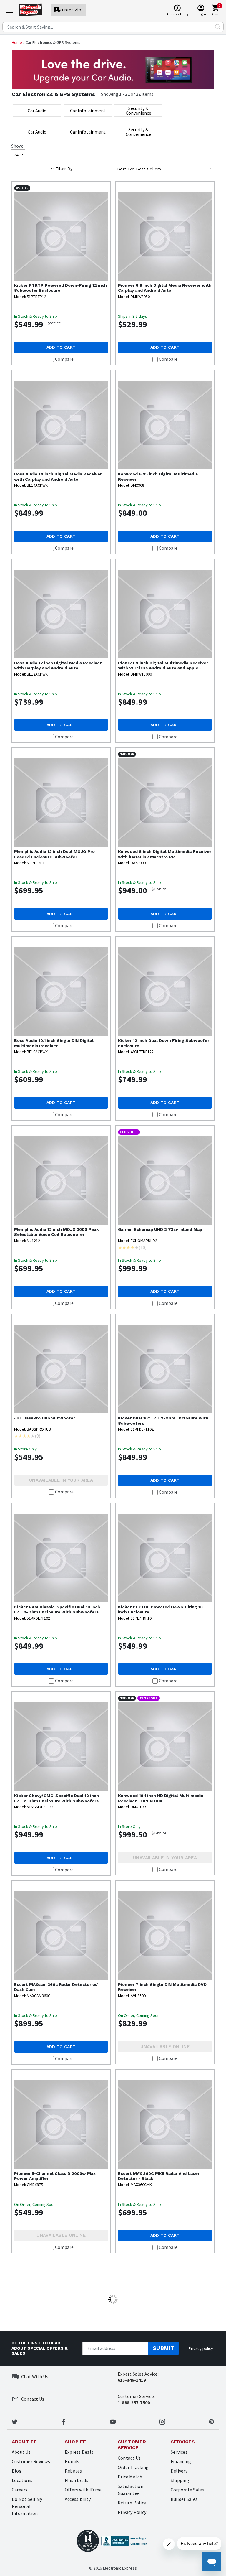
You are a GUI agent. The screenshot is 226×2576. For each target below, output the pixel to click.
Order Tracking (133, 2467)
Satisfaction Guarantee (131, 2490)
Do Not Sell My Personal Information (27, 2506)
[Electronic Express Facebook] (64, 2421)
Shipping (180, 2480)
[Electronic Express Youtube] (113, 2421)
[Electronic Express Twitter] (15, 2421)
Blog (17, 2471)
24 (16, 155)
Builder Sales (184, 2499)
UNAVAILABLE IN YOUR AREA (61, 1480)
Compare (64, 359)
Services (179, 2452)
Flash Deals (77, 2480)
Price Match (130, 2477)
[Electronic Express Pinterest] (211, 2421)
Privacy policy (201, 2348)
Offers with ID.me (83, 2490)
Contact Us (129, 2458)
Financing (181, 2461)
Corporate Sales (187, 2490)
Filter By (64, 169)
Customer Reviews (31, 2461)
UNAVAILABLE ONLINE (165, 2047)
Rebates (73, 2471)
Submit (164, 2348)
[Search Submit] (218, 27)
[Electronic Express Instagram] (162, 2421)
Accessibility (78, 2499)
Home (17, 42)
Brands (72, 2461)
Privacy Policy (132, 2512)
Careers (20, 2490)
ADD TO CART (61, 347)
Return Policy (132, 2503)
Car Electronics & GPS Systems (53, 94)
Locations (22, 2480)
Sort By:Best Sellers (139, 169)
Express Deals (79, 2452)
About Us (21, 2452)
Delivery (179, 2471)
